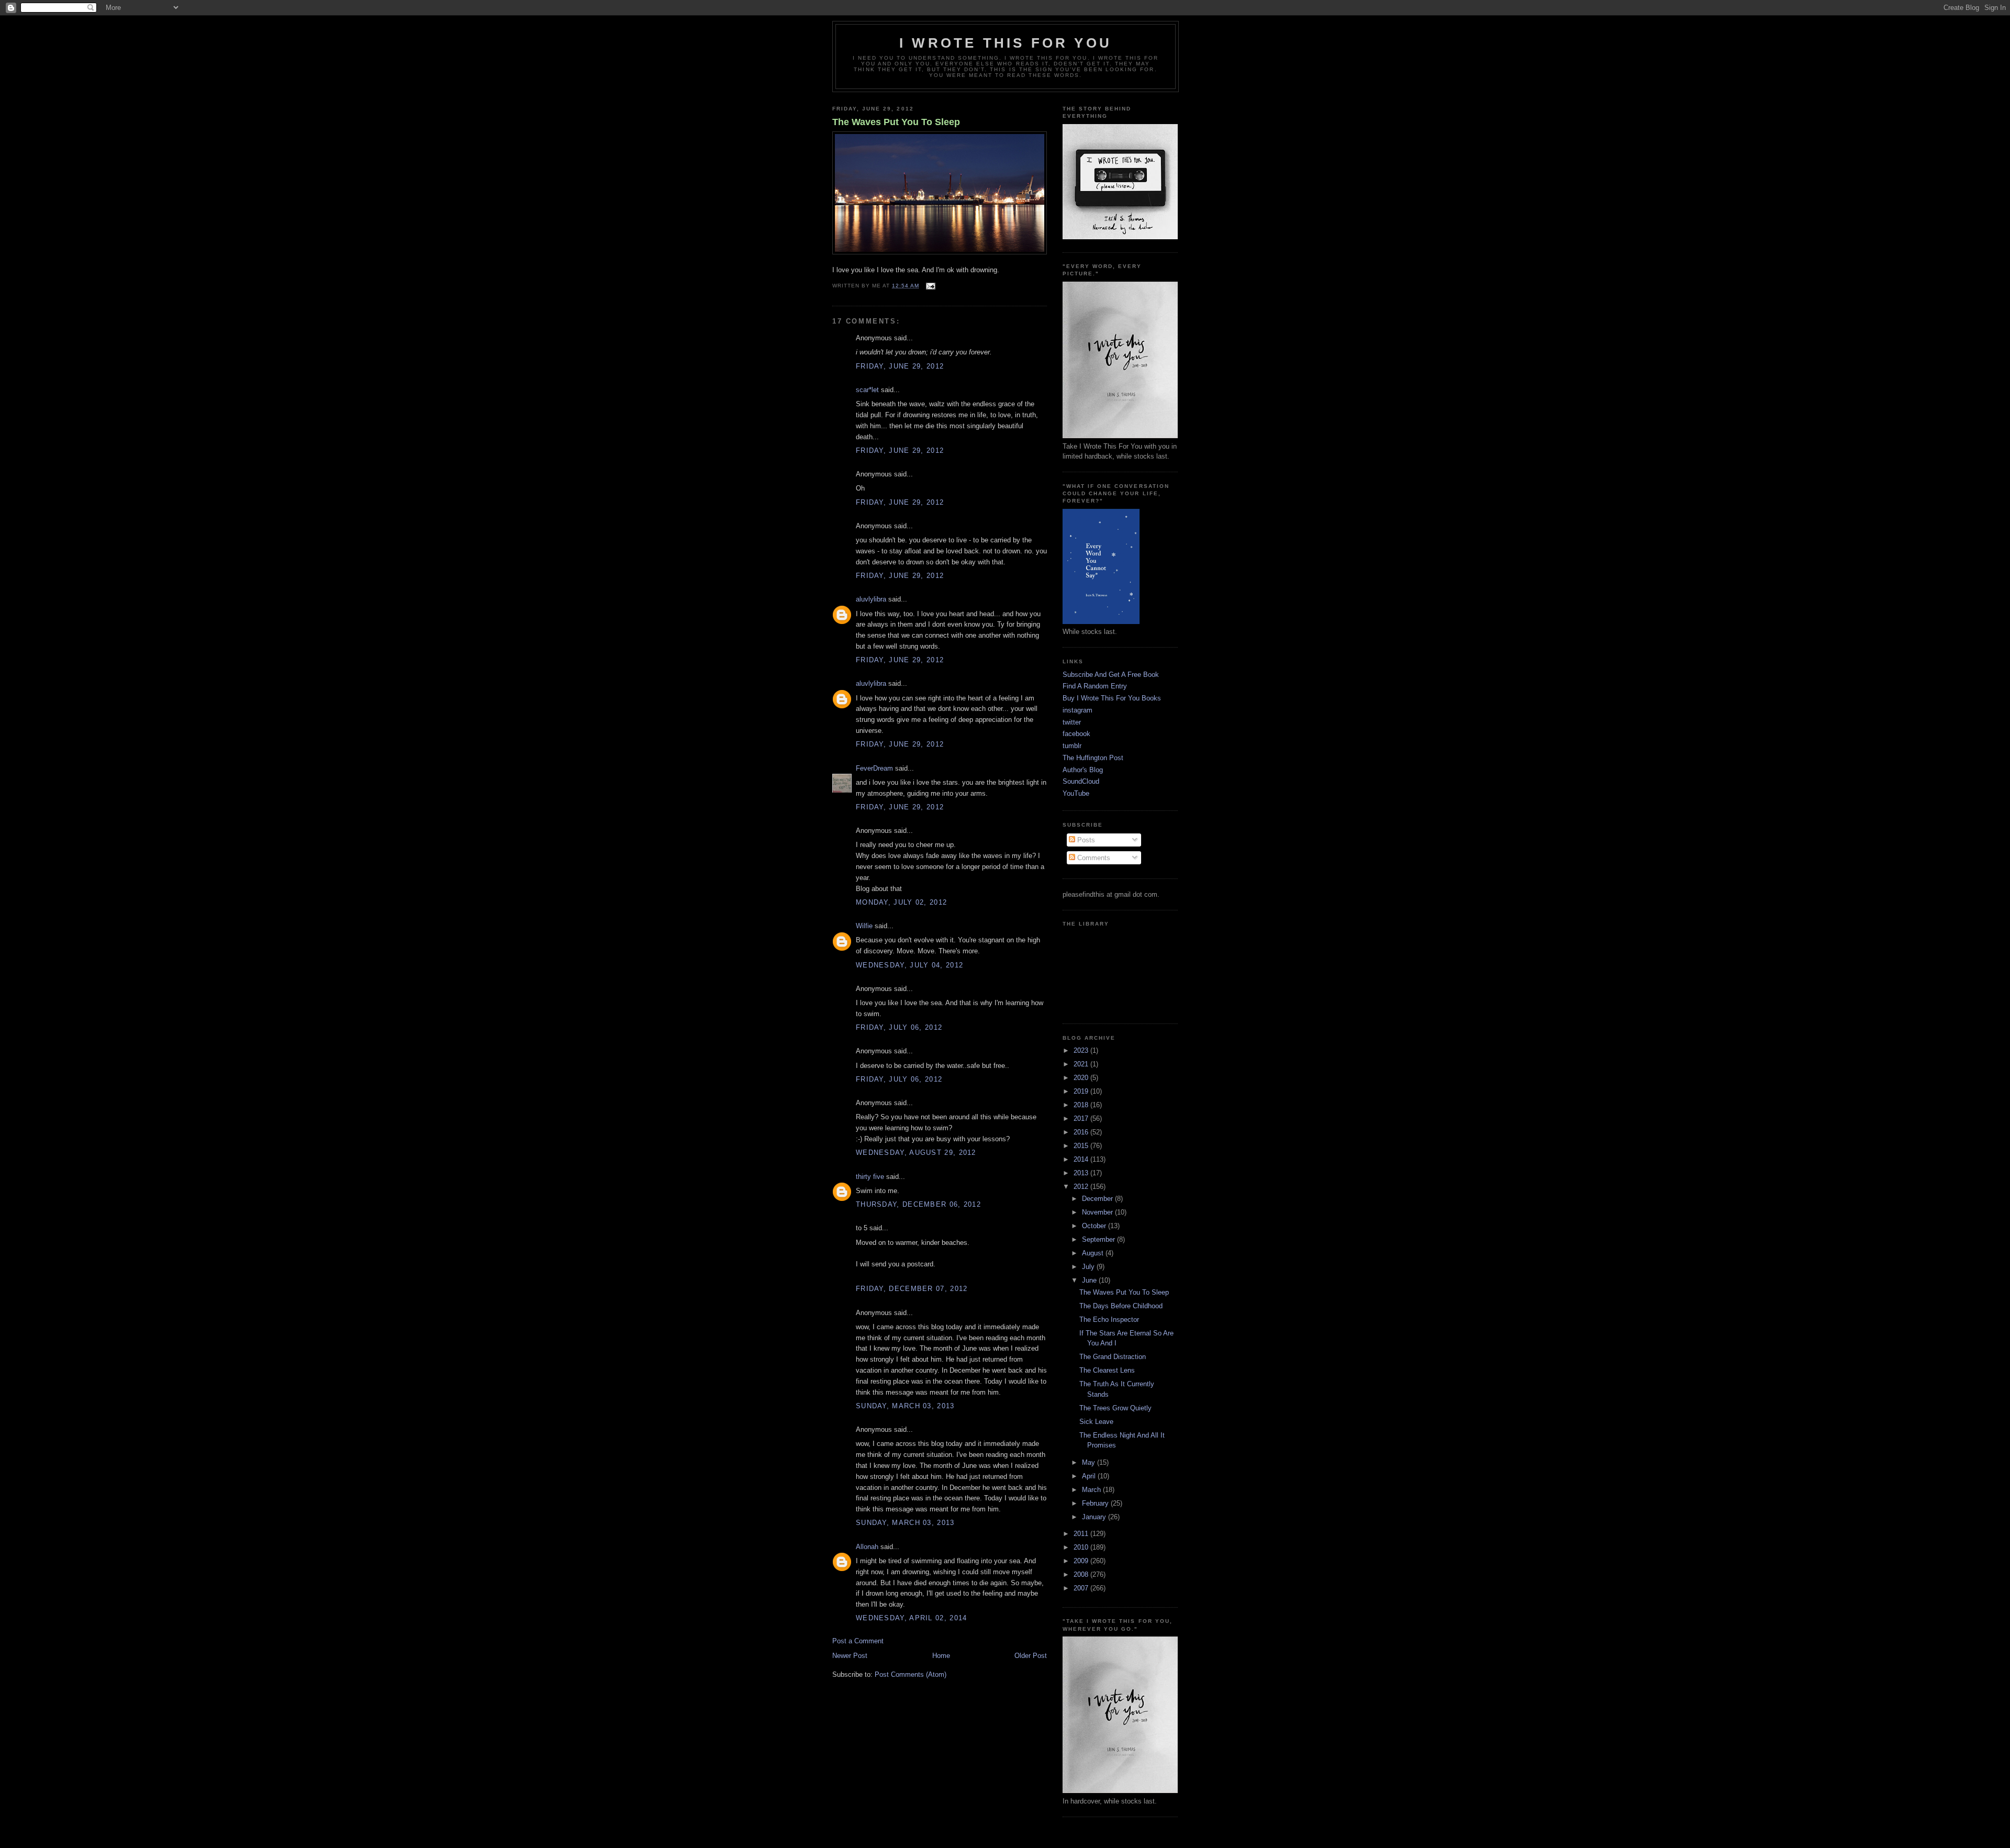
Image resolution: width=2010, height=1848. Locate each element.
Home (941, 1656)
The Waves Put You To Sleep (896, 122)
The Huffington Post (1093, 758)
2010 (1082, 1547)
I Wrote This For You (1006, 43)
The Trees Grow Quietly (1115, 1408)
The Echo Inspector (1109, 1320)
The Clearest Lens (1107, 1370)
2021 (1082, 1064)
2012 (1082, 1187)
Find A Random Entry (1095, 686)
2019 (1082, 1091)
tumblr (1072, 746)
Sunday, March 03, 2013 (905, 1406)
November (1098, 1212)
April (1090, 1476)
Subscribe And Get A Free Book (1111, 675)
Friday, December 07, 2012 (912, 1289)
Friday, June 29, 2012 (900, 366)
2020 (1082, 1078)
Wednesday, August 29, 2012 (916, 1153)
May (1090, 1462)
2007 (1082, 1588)
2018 (1082, 1105)
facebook (1076, 734)
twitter (1072, 722)
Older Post (1031, 1656)
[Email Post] (929, 286)
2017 (1082, 1118)
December (1098, 1199)
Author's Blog (1083, 770)
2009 (1082, 1561)
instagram (1077, 710)
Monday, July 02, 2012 (901, 902)
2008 (1082, 1574)
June (1090, 1280)
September (1099, 1239)
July (1089, 1267)
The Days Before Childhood (1121, 1306)
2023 (1082, 1050)
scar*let (867, 390)
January (1095, 1517)
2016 (1082, 1132)
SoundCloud (1081, 781)
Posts (1085, 840)
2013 (1082, 1173)
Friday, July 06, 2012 (899, 1027)
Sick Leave (1096, 1422)
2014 (1082, 1159)
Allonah (867, 1547)
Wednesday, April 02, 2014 (912, 1618)
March (1092, 1490)
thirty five (870, 1177)
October (1095, 1226)
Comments (1093, 858)
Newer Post (850, 1656)
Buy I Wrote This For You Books (1112, 698)
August (1094, 1253)
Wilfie (864, 926)
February (1096, 1503)
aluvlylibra (871, 599)
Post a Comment (858, 1641)
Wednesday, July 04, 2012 (909, 965)
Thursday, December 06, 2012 (918, 1204)
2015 (1082, 1146)
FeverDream (874, 768)
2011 (1082, 1534)
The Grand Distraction (1113, 1357)
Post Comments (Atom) (911, 1674)
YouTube (1076, 793)
